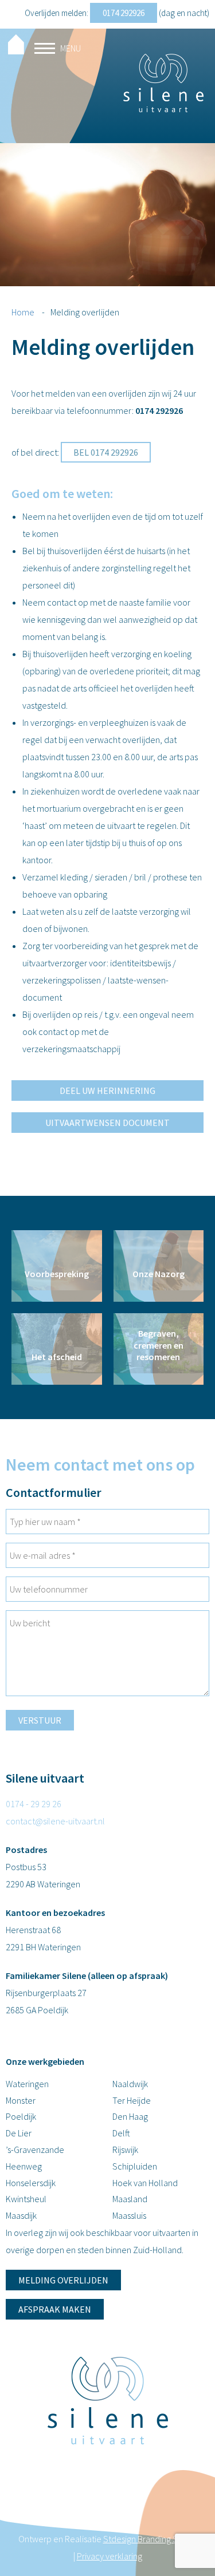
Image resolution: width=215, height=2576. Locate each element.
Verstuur (40, 1720)
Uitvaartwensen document (107, 1123)
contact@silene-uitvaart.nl (55, 1821)
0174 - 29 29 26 (34, 1804)
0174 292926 (124, 13)
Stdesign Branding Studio (150, 2539)
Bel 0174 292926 (106, 452)
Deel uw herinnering (107, 1091)
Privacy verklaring (110, 2556)
